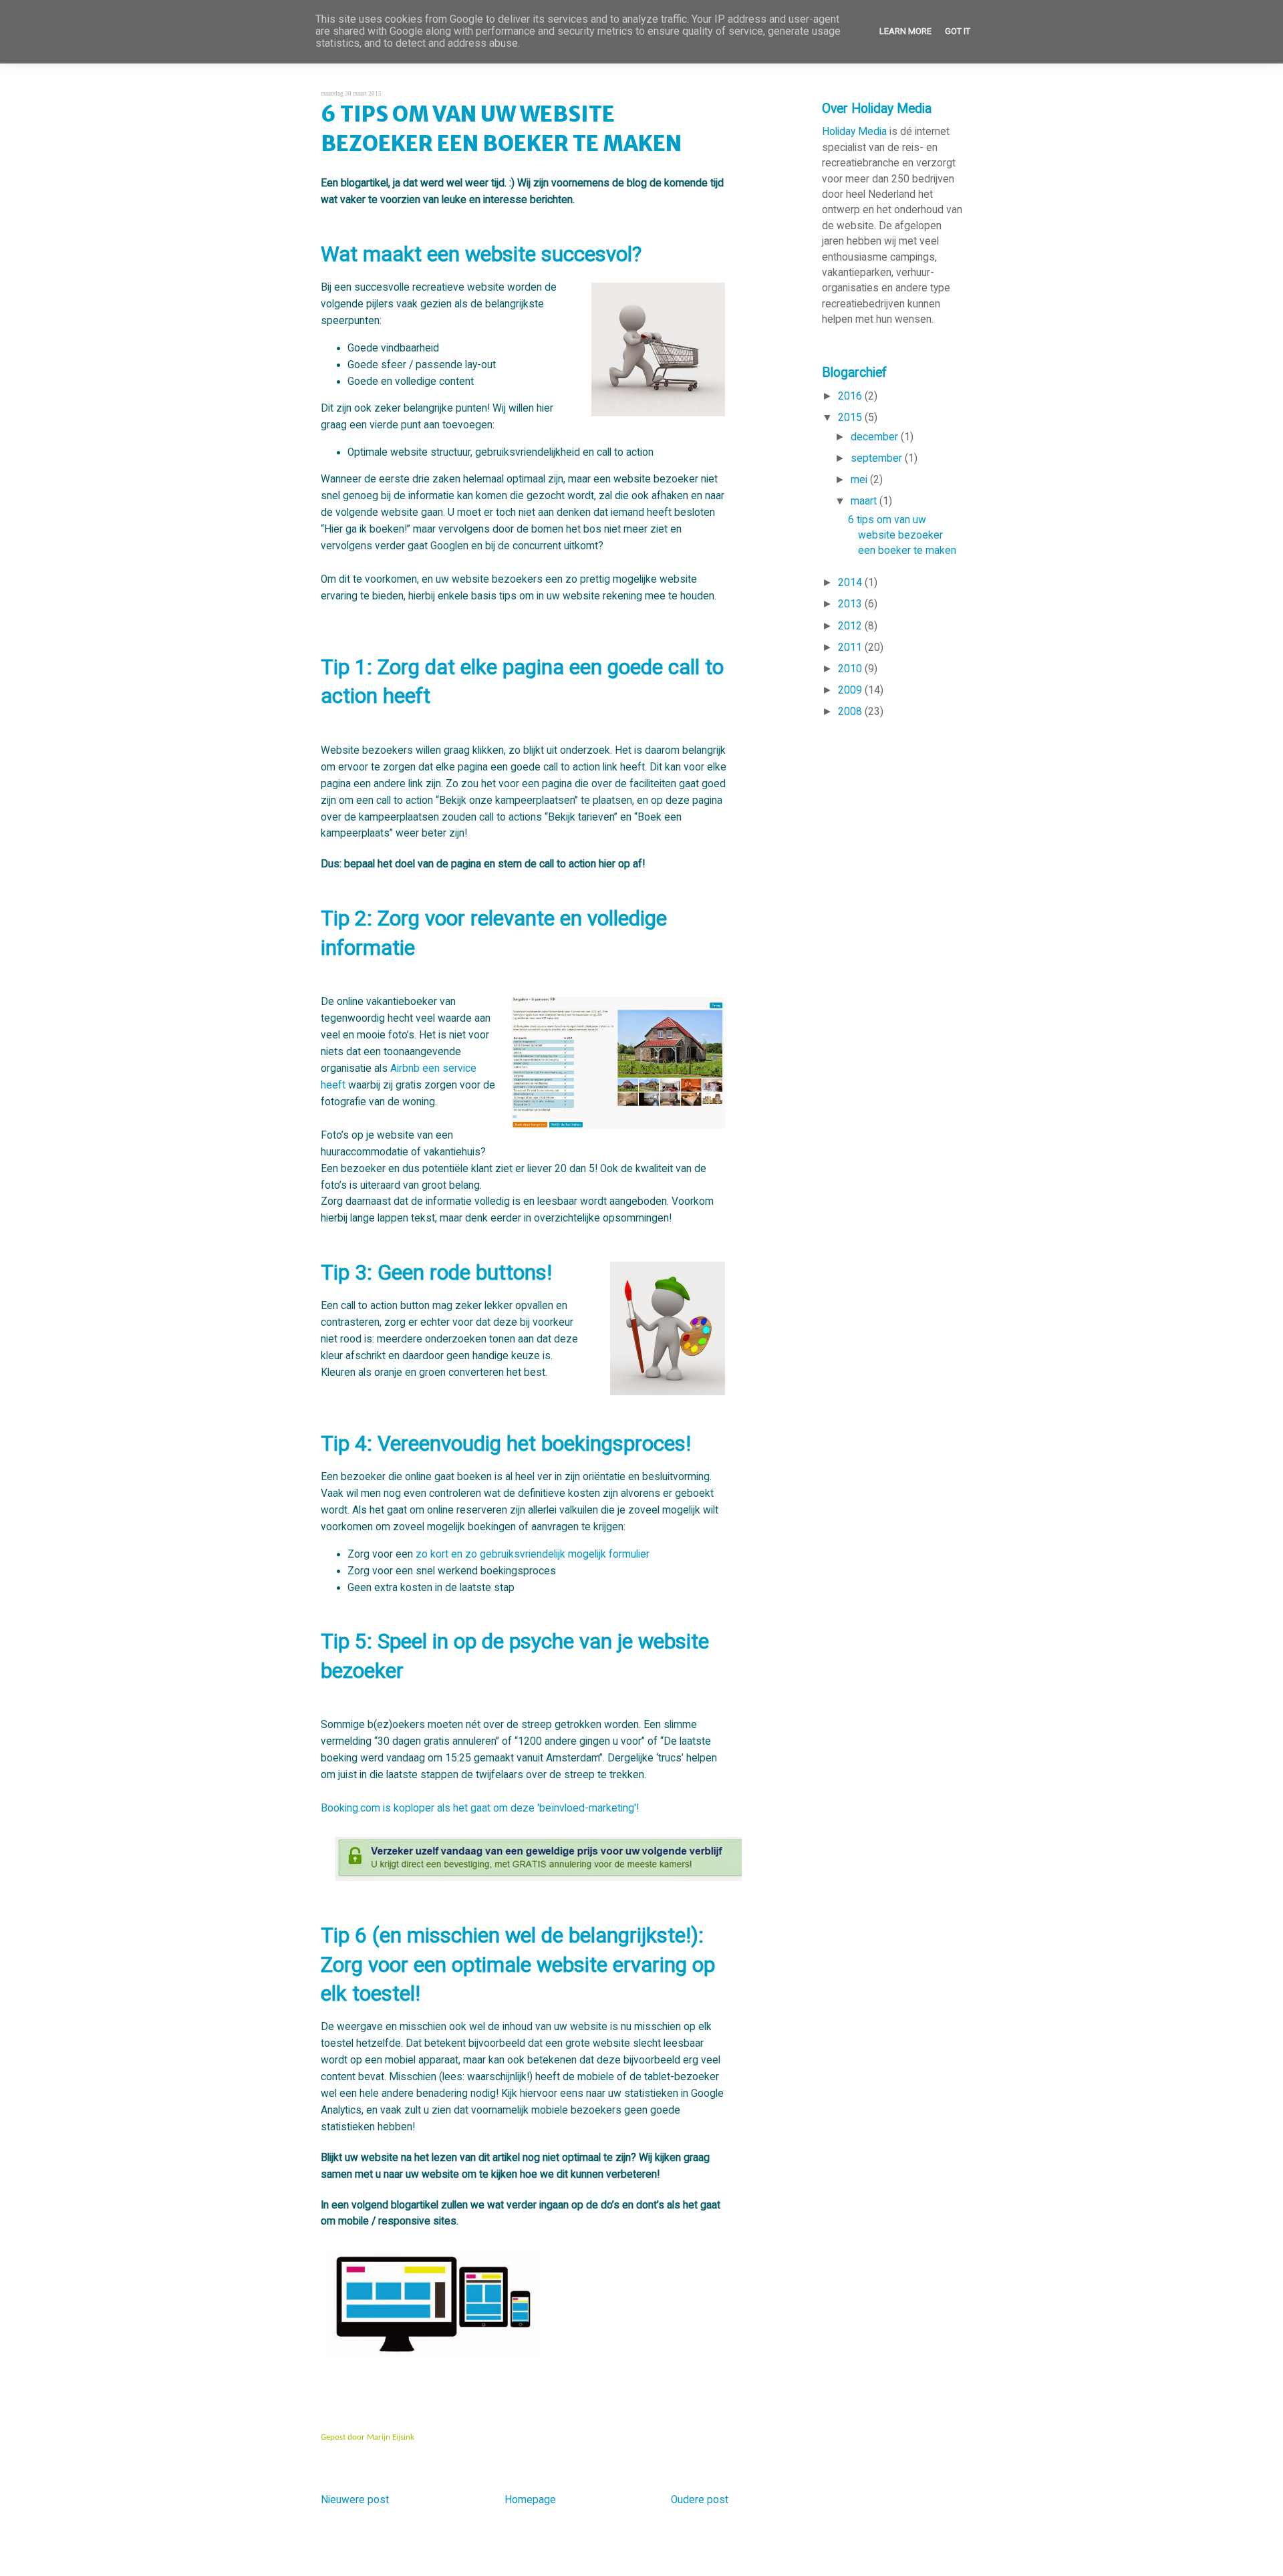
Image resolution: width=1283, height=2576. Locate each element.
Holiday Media (854, 132)
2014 (851, 583)
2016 (851, 396)
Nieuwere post (355, 2500)
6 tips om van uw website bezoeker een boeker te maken (501, 129)
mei (860, 480)
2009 (851, 690)
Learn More (905, 31)
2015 (851, 418)
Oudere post (700, 2500)
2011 (851, 648)
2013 (851, 604)
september (878, 458)
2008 (851, 712)
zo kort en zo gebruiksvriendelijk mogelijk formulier (533, 1554)
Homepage (530, 2500)
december (876, 437)
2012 (851, 626)
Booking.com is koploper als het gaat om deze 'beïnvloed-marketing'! (480, 1808)
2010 (851, 669)
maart (865, 501)
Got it (958, 31)
